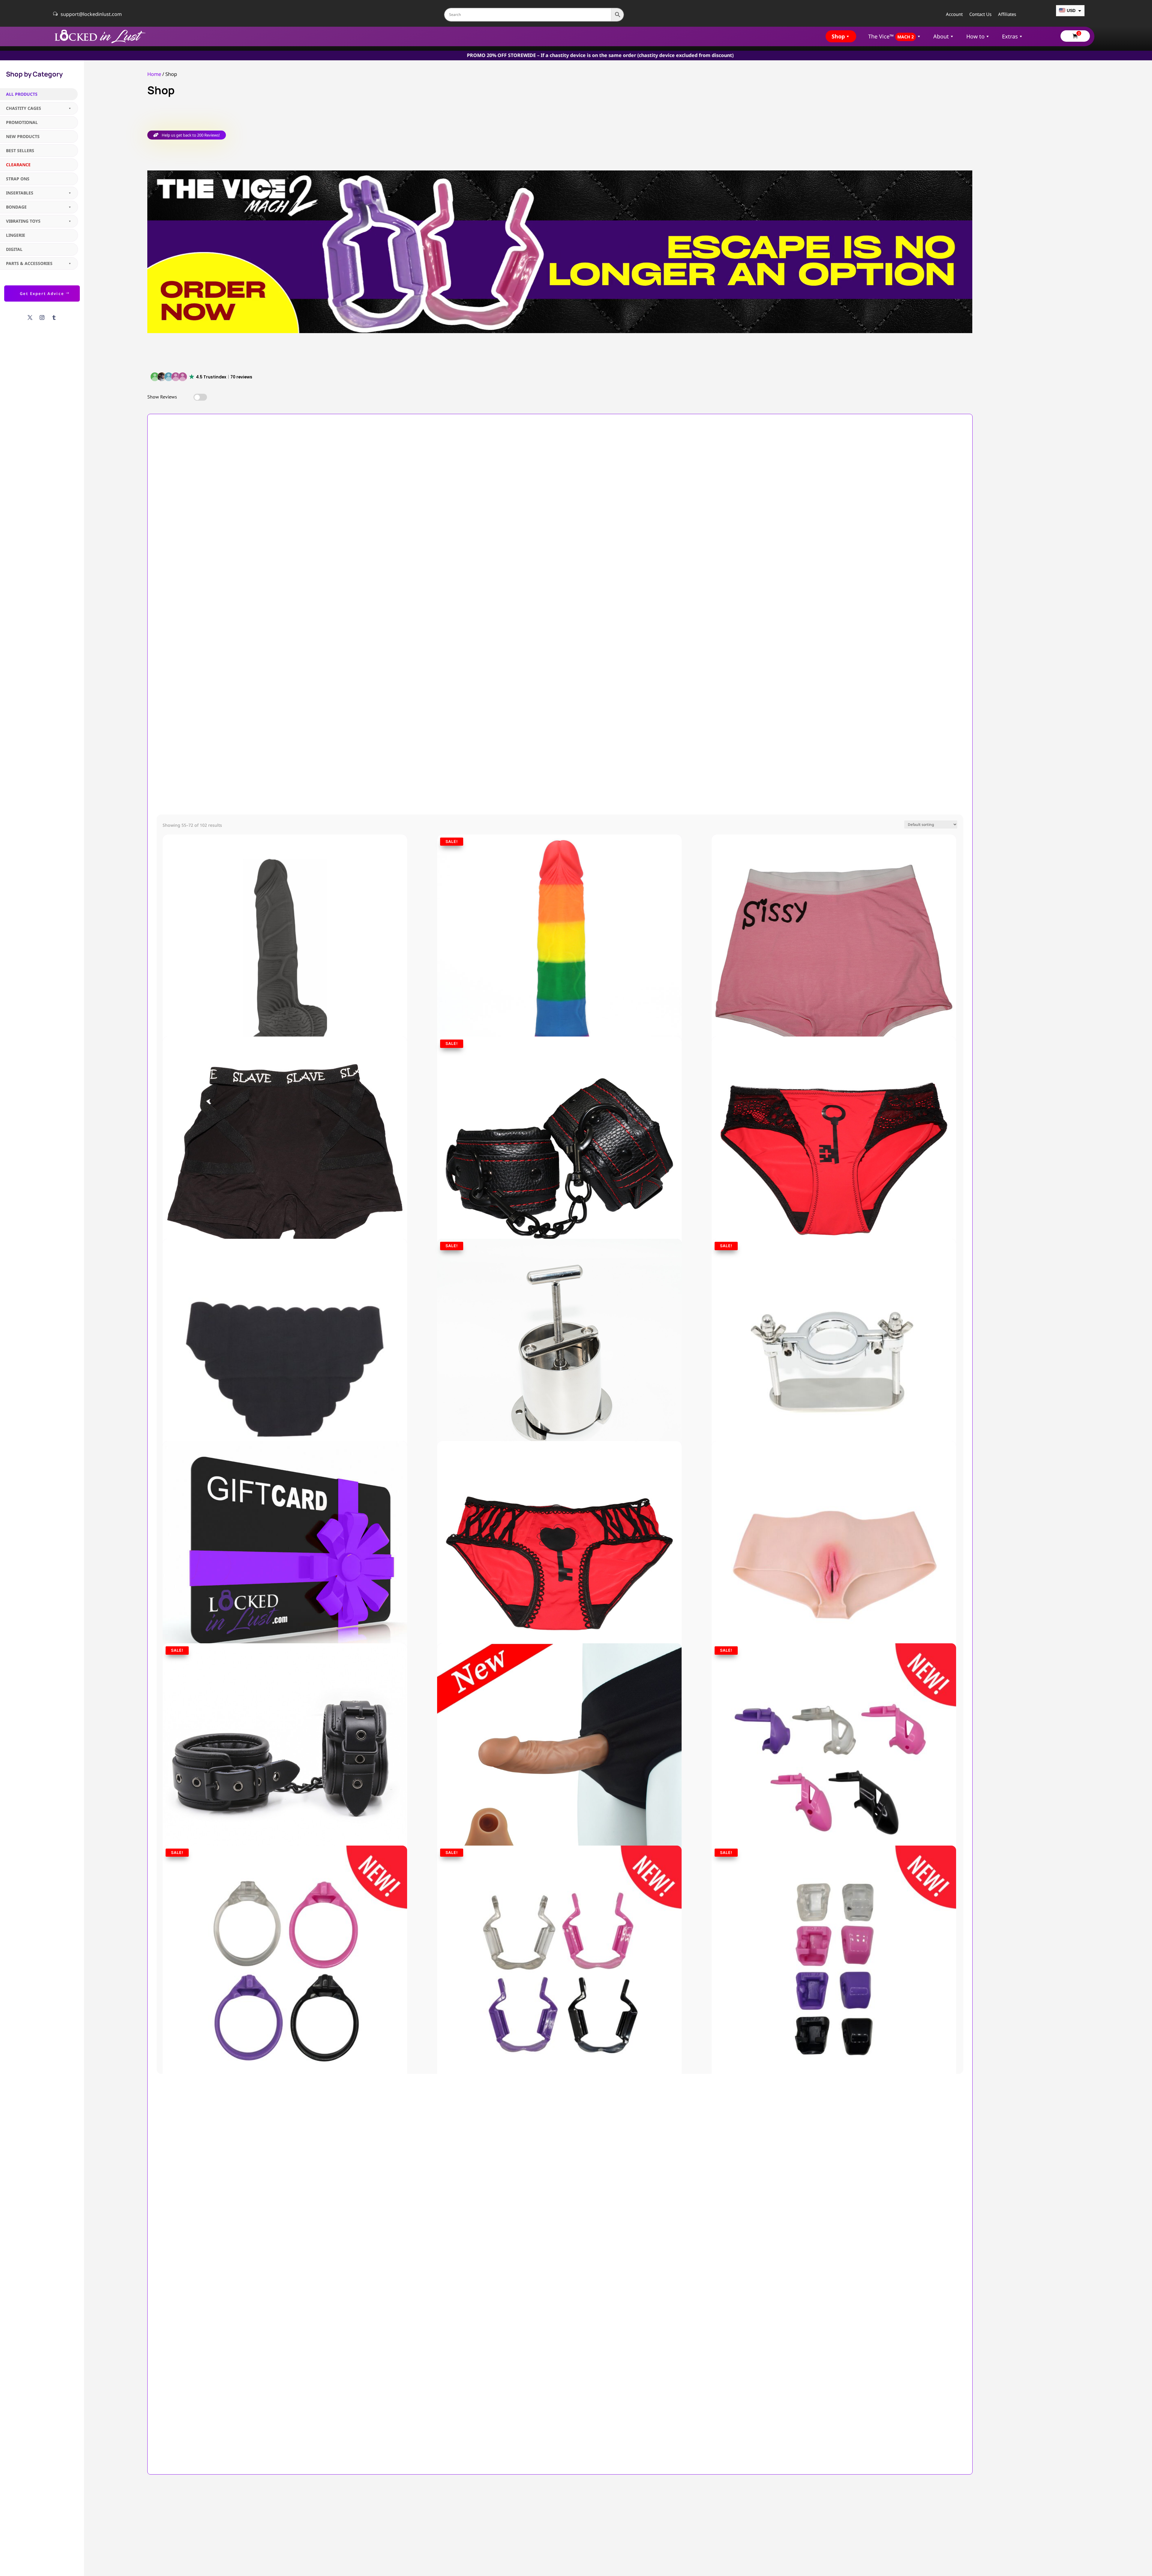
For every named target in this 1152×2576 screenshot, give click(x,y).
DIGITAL (14, 249)
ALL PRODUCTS (22, 94)
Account (954, 15)
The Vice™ (891, 36)
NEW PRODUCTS (23, 136)
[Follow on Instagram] (42, 317)
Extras (1010, 36)
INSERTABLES (20, 193)
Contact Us (980, 15)
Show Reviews (162, 397)
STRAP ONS (18, 179)
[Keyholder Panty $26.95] (834, 1127)
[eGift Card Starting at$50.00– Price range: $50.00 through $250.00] (285, 1531)
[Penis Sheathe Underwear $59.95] (559, 1733)
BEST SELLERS (20, 150)
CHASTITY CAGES (24, 108)
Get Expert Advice (42, 293)
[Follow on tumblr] (54, 317)
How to (975, 36)
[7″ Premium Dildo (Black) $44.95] (285, 925)
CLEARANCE (18, 165)
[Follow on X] (30, 317)
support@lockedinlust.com (91, 14)
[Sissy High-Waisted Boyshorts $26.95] (834, 925)
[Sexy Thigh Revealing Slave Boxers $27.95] (285, 1127)
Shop (838, 36)
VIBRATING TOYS (23, 221)
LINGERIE (16, 235)
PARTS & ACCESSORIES (29, 263)
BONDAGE (16, 207)
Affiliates (1007, 15)
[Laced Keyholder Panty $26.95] (559, 1531)
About (941, 36)
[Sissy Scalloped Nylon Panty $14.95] (285, 1329)
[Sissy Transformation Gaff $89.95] (834, 1531)
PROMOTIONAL (22, 122)
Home (154, 74)
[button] (202, 377)
